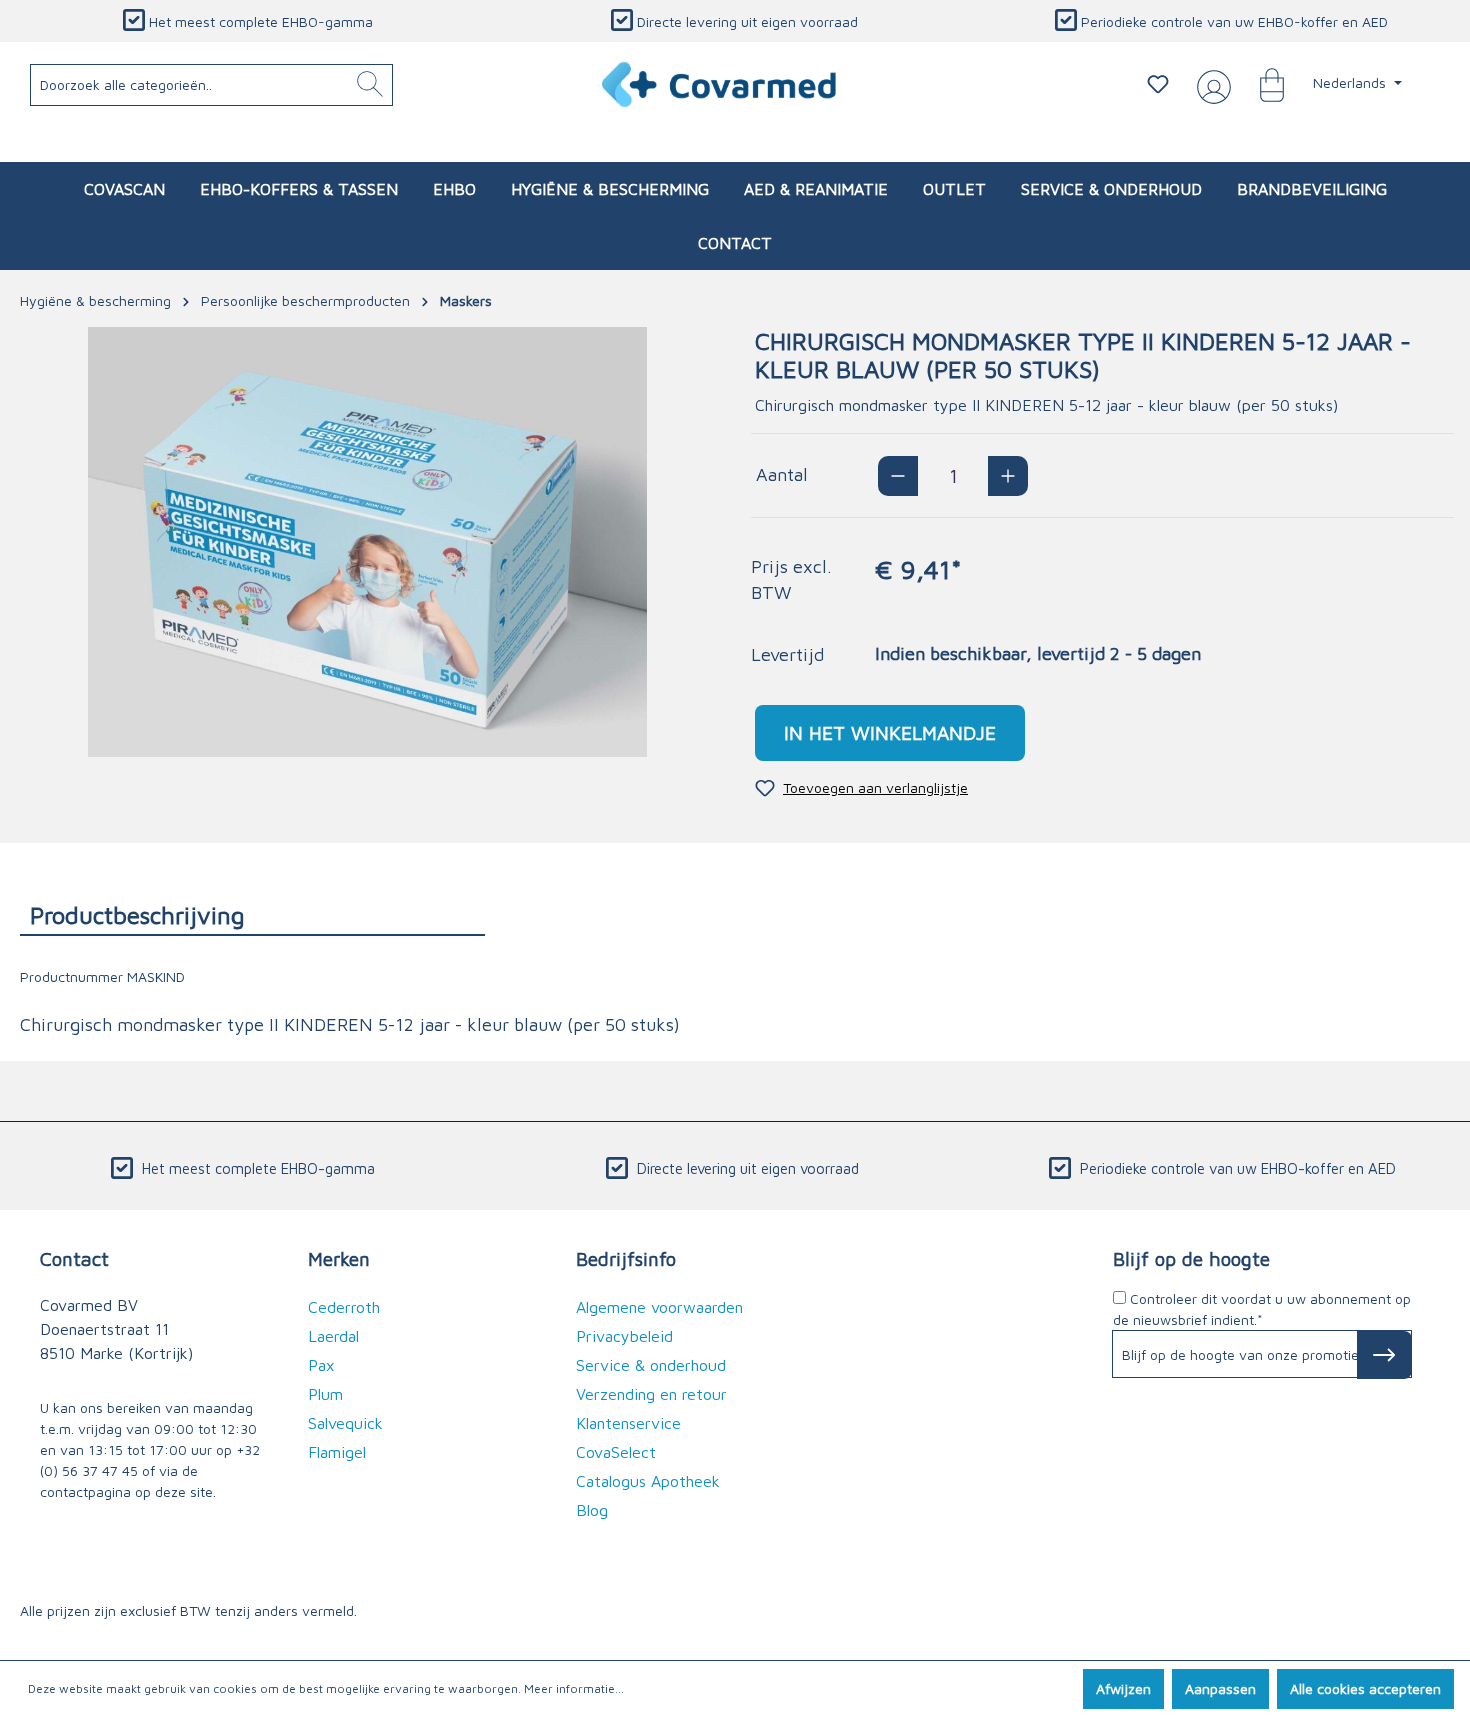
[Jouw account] (1210, 85)
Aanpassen (1220, 1688)
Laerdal (333, 1336)
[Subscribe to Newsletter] (1384, 1355)
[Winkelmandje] (1262, 84)
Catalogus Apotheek (648, 1481)
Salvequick (345, 1423)
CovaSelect (616, 1452)
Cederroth (344, 1307)
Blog (592, 1510)
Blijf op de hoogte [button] (1191, 1258)
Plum (325, 1394)
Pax (321, 1365)
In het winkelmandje (890, 732)
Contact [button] (74, 1258)
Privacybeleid (624, 1336)
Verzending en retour (651, 1394)
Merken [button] (339, 1258)
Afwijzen (1123, 1688)
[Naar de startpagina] (720, 84)
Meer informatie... (574, 1688)
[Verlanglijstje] (1158, 84)
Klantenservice (628, 1423)
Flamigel (337, 1452)
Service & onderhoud (651, 1365)
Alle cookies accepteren (1365, 1688)
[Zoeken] (370, 85)
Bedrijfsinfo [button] (626, 1258)
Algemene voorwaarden (659, 1307)
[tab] (252, 914)
